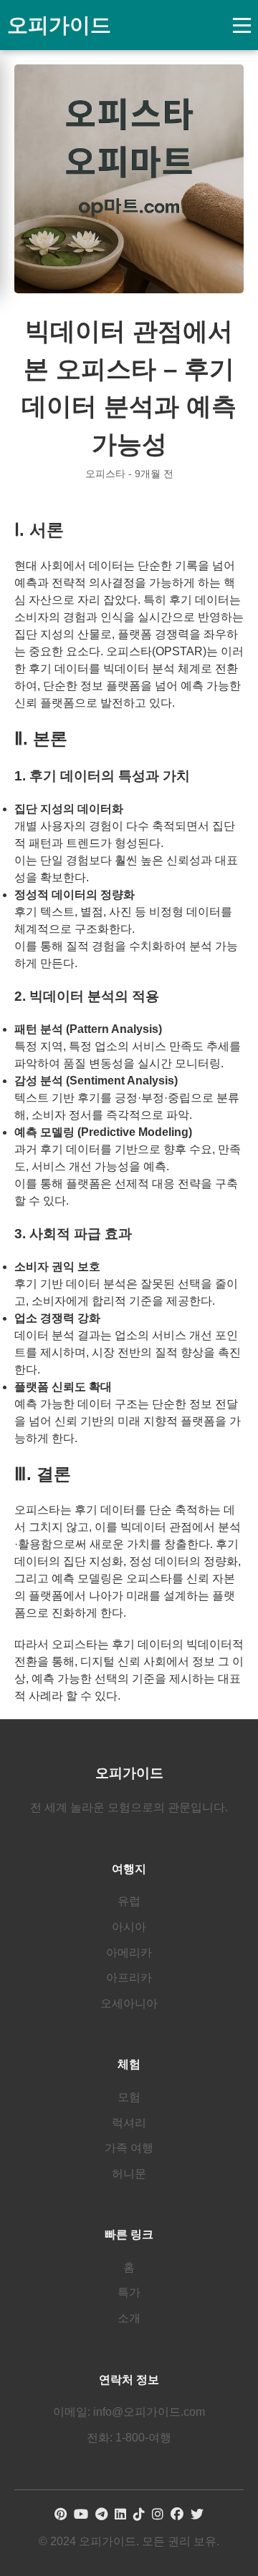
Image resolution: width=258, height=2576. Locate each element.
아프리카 (129, 1978)
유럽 (129, 1901)
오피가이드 (59, 25)
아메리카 (129, 1953)
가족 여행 (129, 2148)
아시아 (129, 1927)
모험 (129, 2097)
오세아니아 (129, 2003)
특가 (129, 2292)
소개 (129, 2318)
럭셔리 (129, 2123)
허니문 (129, 2174)
